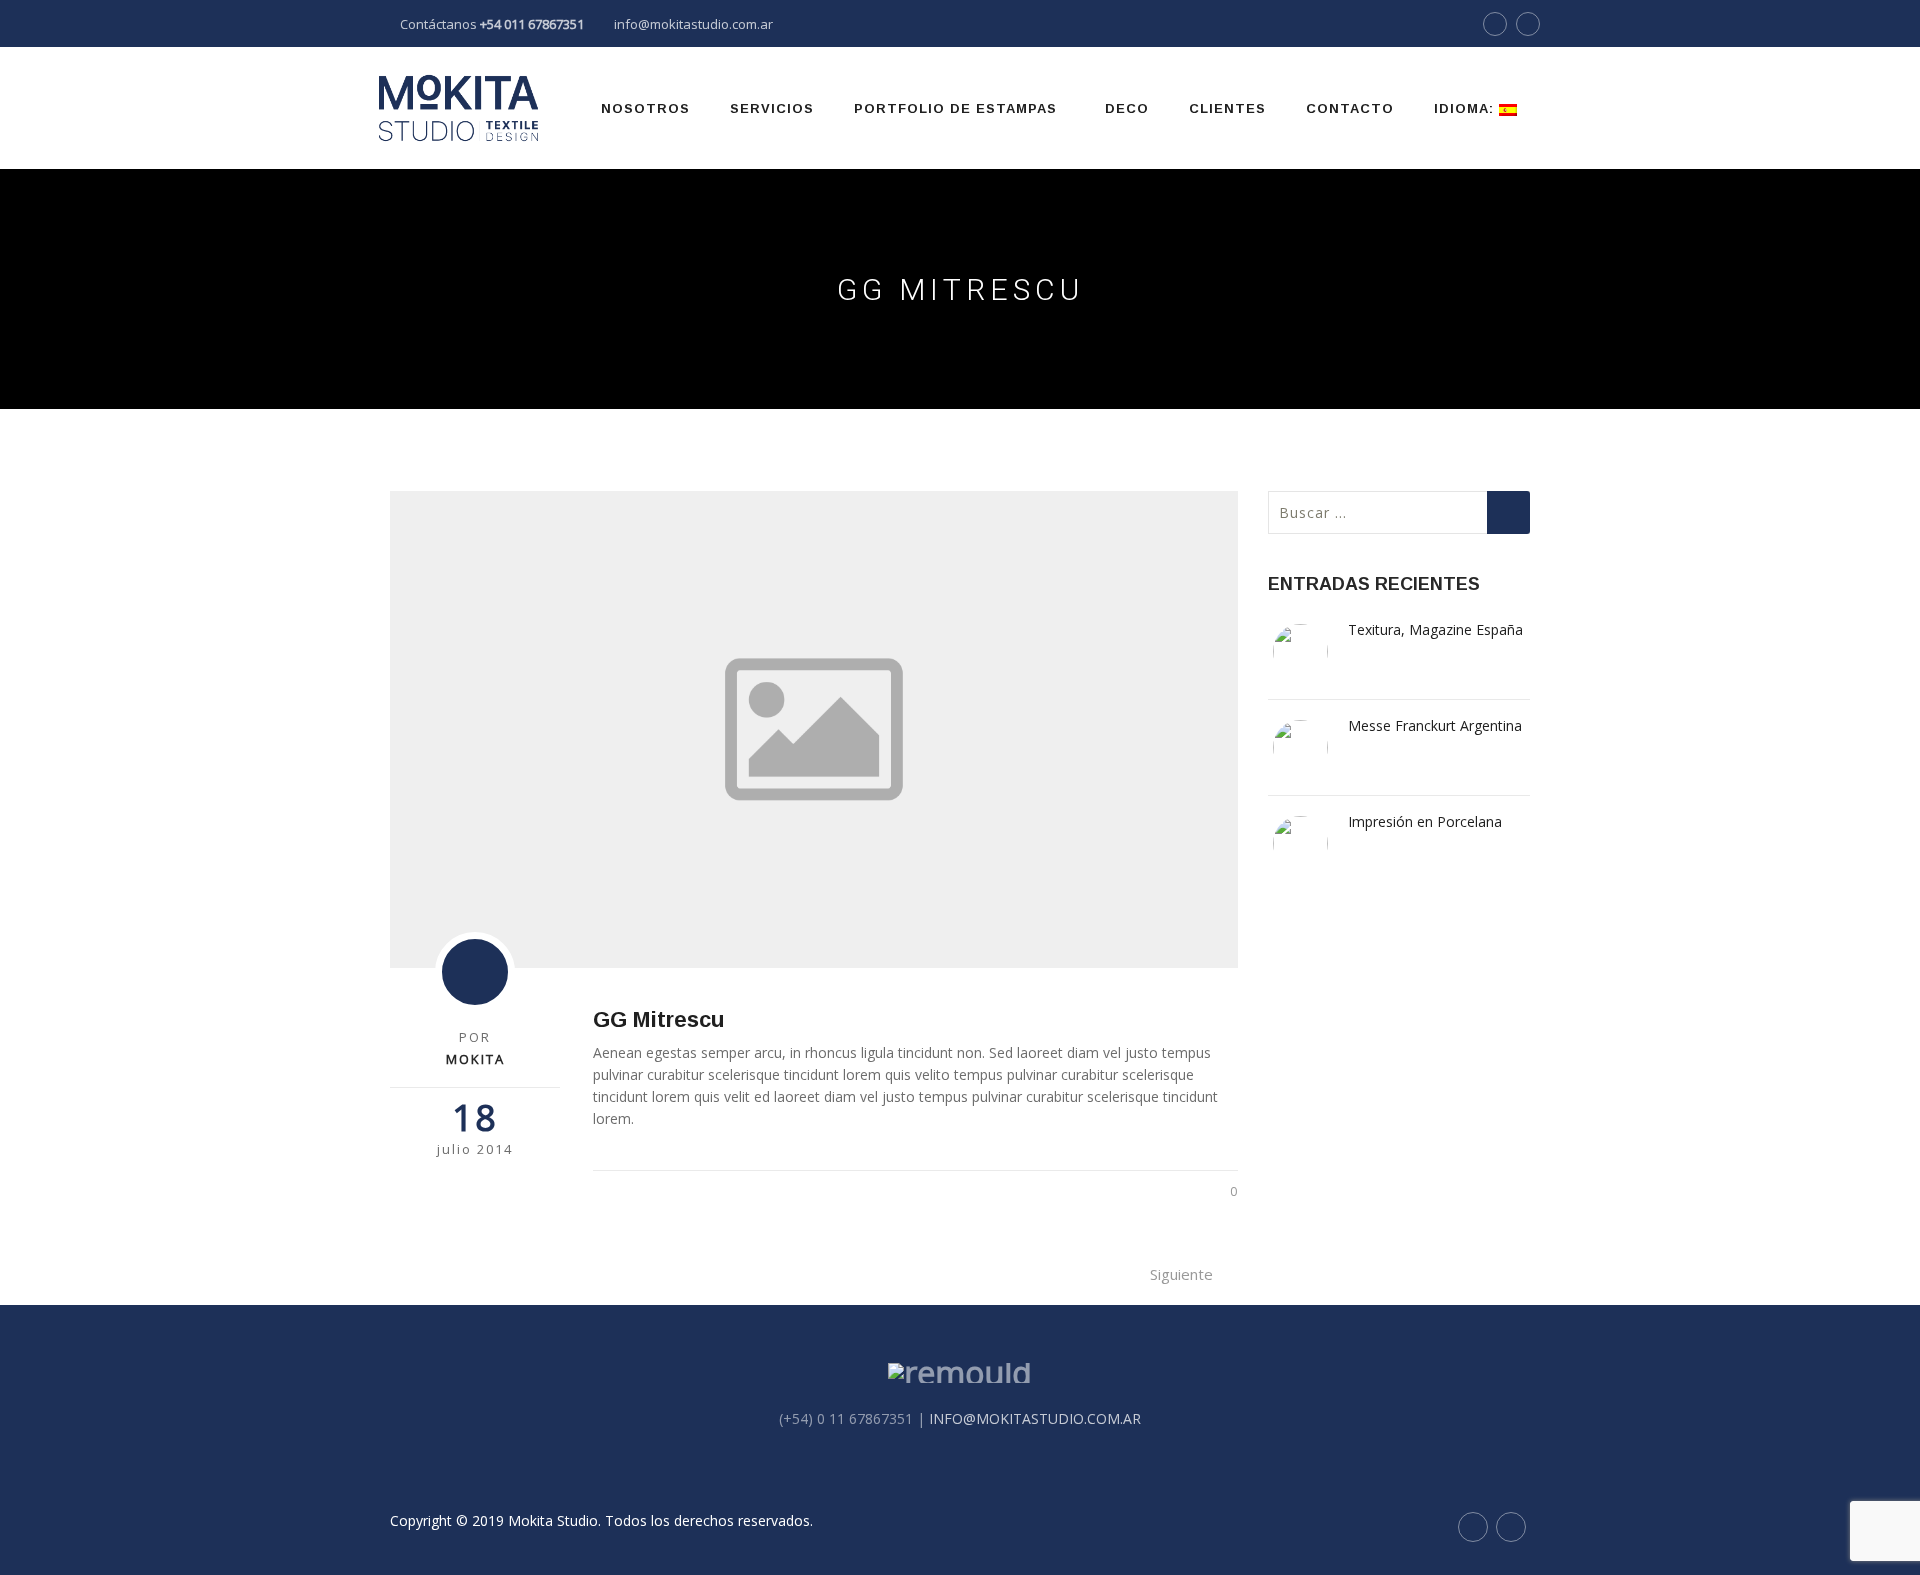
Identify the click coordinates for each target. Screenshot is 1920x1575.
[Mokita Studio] (458, 108)
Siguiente (1181, 1274)
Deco (1127, 108)
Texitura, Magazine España (1435, 629)
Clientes (1227, 108)
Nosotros (645, 108)
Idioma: (1466, 108)
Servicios (772, 108)
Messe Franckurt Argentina (1435, 725)
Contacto (1350, 108)
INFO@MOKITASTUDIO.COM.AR (1035, 1418)
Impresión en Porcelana (1425, 821)
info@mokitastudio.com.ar (693, 24)
